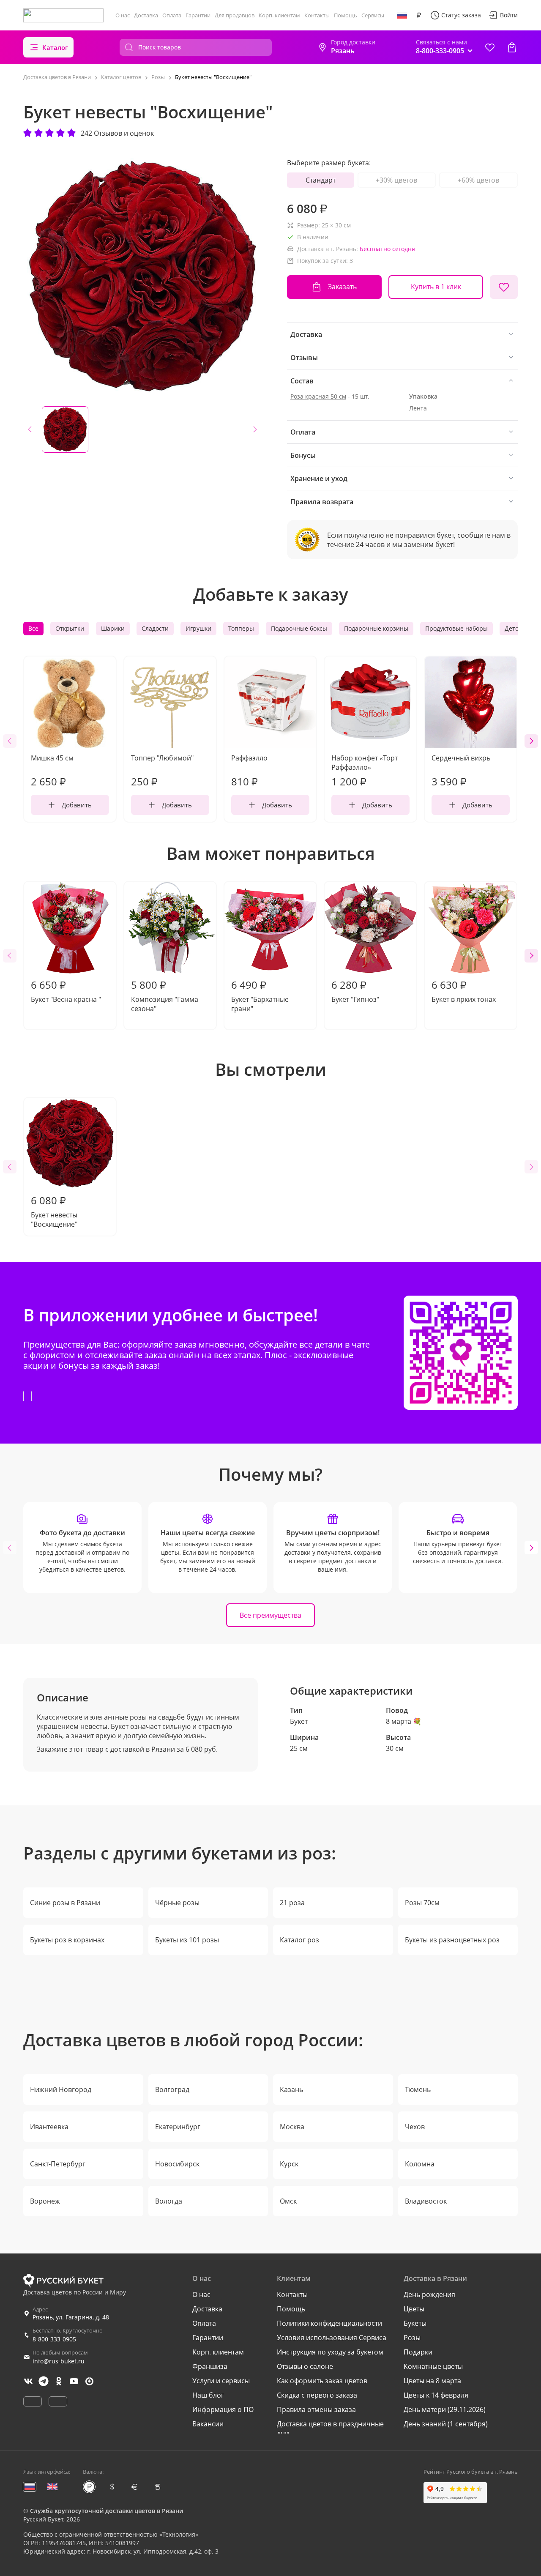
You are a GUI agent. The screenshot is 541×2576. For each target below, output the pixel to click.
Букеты (415, 2323)
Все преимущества (270, 1615)
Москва (292, 2127)
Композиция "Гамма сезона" (165, 995)
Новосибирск (177, 2164)
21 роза (292, 1903)
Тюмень (418, 2089)
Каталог (55, 47)
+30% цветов (396, 180)
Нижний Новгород (61, 2089)
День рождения (429, 2294)
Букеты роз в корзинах (67, 1940)
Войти (509, 15)
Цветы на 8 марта (432, 2381)
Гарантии (198, 15)
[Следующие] (531, 741)
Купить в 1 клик (436, 287)
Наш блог (208, 2395)
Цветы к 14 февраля (436, 2395)
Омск (288, 2201)
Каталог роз (299, 1940)
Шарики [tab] (113, 628)
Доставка (146, 15)
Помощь (346, 15)
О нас (123, 15)
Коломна (420, 2164)
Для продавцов (235, 15)
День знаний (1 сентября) (446, 2424)
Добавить (77, 805)
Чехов (415, 2127)
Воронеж (45, 2201)
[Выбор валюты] (419, 15)
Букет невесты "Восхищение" (54, 1211)
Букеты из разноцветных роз (452, 1940)
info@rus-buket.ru (59, 2361)
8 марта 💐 (404, 1721)
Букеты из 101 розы (187, 1940)
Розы (412, 2338)
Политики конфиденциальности (329, 2323)
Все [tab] (33, 628)
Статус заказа (461, 15)
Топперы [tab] (241, 628)
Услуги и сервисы (221, 2381)
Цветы (414, 2309)
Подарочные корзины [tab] (376, 628)
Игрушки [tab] (198, 628)
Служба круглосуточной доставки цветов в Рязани (107, 2511)
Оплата (172, 15)
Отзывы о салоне (305, 2366)
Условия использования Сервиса (332, 2338)
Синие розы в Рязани (65, 1903)
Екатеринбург (178, 2127)
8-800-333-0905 (54, 2339)
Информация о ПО (223, 2409)
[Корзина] (512, 47)
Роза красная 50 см (318, 396)
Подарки (418, 2352)
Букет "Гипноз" (355, 991)
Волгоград (172, 2089)
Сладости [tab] (155, 628)
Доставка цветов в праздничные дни (330, 2428)
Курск (289, 2164)
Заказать (342, 287)
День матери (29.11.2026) (445, 2409)
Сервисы (373, 15)
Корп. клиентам (279, 15)
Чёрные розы (177, 1903)
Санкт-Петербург (58, 2164)
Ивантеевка (49, 2127)
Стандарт (321, 180)
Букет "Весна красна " (66, 991)
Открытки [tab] (70, 628)
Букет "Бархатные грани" (260, 995)
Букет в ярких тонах (464, 991)
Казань (291, 2089)
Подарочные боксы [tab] (299, 628)
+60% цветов (478, 180)
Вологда (169, 2201)
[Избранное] (490, 47)
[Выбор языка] (402, 15)
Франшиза (210, 2366)
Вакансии (208, 2424)
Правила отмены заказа (316, 2409)
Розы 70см (422, 1903)
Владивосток (426, 2201)
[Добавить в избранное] (504, 287)
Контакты (317, 15)
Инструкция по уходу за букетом (330, 2352)
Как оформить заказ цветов (322, 2381)
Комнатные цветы (433, 2366)
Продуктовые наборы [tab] (456, 628)
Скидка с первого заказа (317, 2395)
